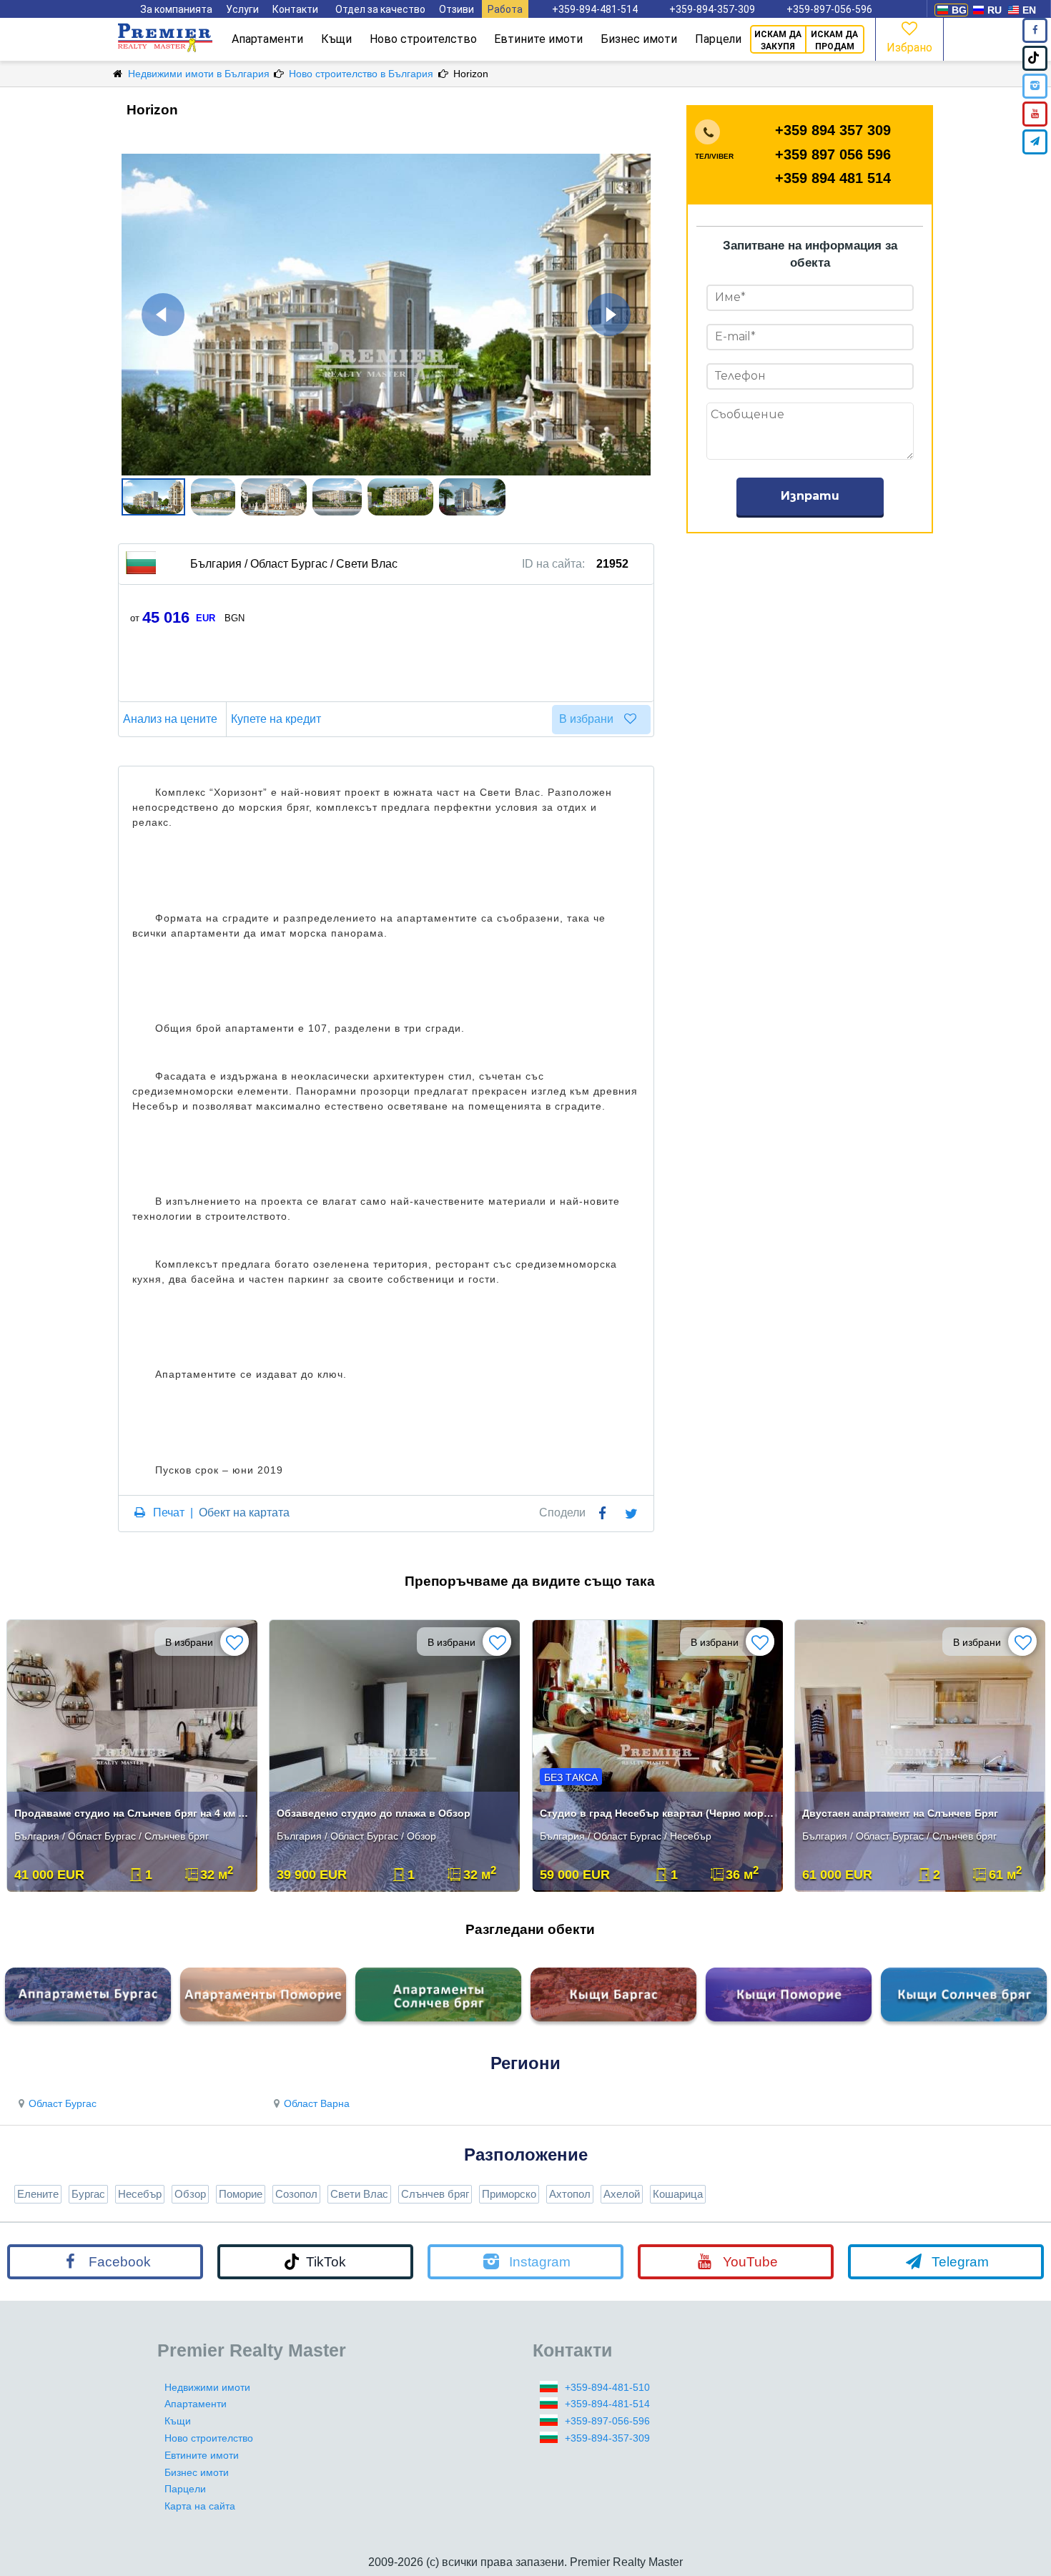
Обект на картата (244, 1512)
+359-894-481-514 (595, 9)
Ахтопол (570, 2194)
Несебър (140, 2194)
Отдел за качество (380, 9)
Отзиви (457, 9)
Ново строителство (423, 39)
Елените (38, 2194)
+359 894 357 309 (833, 130)
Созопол (296, 2194)
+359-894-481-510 (607, 2387)
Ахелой (622, 2194)
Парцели (718, 39)
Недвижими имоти (207, 2387)
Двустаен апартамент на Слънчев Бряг (900, 1813)
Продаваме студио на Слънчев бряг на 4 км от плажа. (133, 1813)
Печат (169, 1512)
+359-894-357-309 (712, 9)
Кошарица (678, 2194)
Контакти (295, 9)
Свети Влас (359, 2194)
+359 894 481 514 (833, 178)
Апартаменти (267, 39)
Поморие (241, 2194)
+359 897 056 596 (833, 154)
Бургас (88, 2194)
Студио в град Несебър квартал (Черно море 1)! (659, 1813)
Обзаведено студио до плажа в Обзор (374, 1813)
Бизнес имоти (639, 39)
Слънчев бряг (435, 2194)
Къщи (336, 39)
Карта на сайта (200, 2506)
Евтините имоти (538, 39)
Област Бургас (63, 2103)
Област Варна (317, 2103)
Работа (505, 9)
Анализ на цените (170, 719)
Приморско (509, 2194)
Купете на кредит (276, 719)
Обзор (190, 2194)
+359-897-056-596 (829, 9)
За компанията (176, 9)
